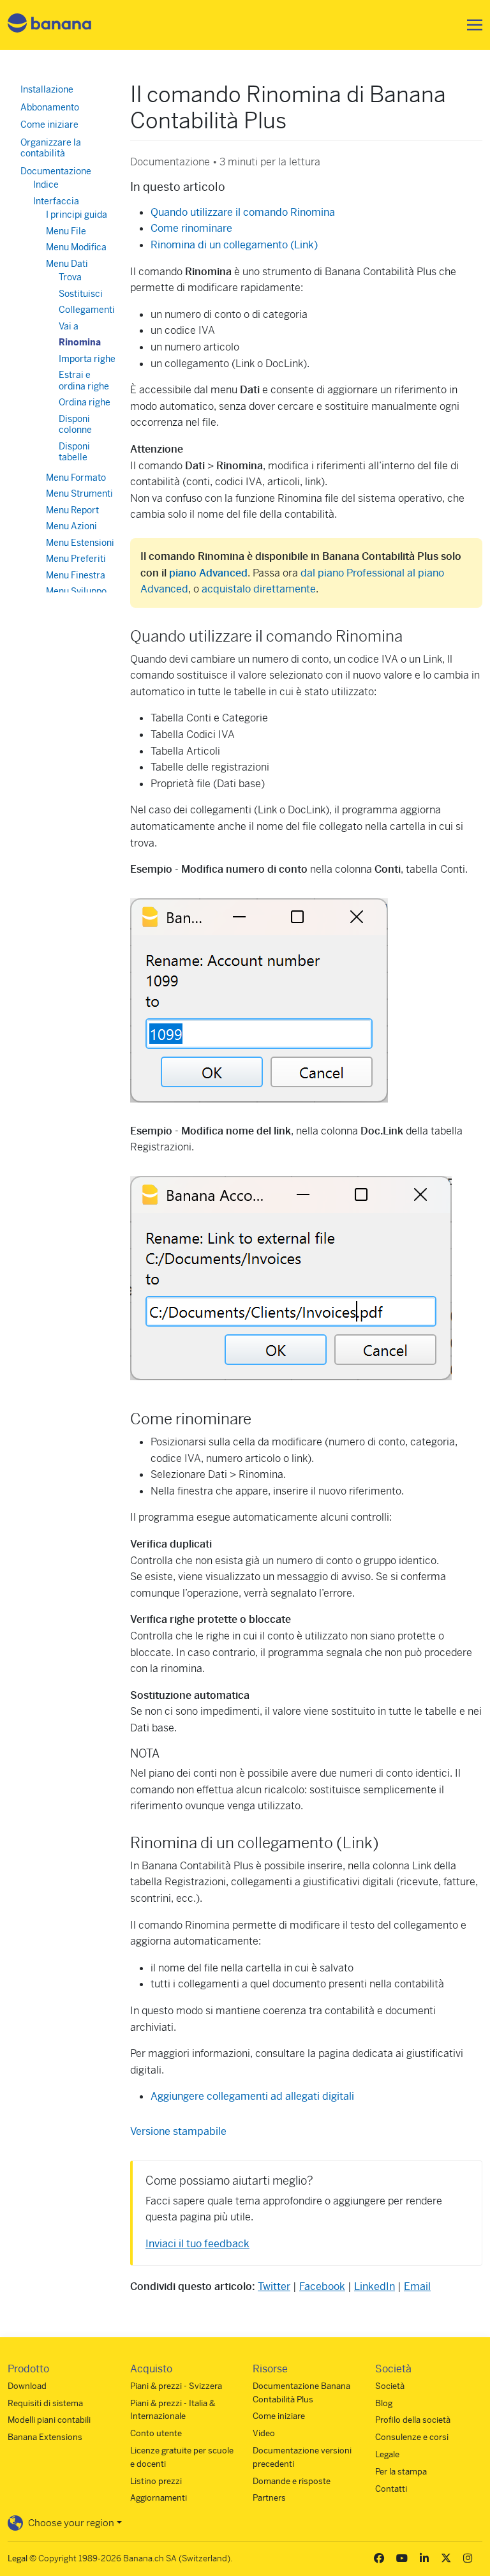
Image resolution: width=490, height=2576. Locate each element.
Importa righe (87, 359)
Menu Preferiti (76, 559)
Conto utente (156, 2433)
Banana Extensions (45, 2437)
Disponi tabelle (74, 452)
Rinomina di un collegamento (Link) (234, 245)
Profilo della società (413, 2420)
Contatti (391, 2489)
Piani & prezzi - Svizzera (176, 2386)
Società (390, 2386)
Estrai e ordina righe (84, 380)
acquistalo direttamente (259, 589)
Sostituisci (81, 294)
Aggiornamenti (159, 2498)
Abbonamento (50, 107)
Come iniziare (49, 124)
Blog (384, 2403)
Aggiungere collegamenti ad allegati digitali (252, 2096)
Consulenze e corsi (412, 2437)
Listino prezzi (156, 2481)
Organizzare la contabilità (51, 148)
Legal (18, 2558)
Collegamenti (87, 310)
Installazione (47, 89)
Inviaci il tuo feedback (197, 2244)
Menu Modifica (76, 247)
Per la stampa (401, 2472)
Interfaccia (56, 201)
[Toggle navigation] (471, 25)
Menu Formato (76, 478)
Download (27, 2386)
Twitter (274, 2286)
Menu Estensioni (80, 543)
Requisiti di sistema (45, 2403)
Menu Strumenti (79, 493)
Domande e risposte (292, 2481)
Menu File (66, 231)
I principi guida (77, 215)
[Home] (50, 25)
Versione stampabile (178, 2131)
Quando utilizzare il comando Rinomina (243, 212)
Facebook (322, 2286)
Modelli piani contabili (49, 2420)
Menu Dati (67, 264)
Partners (269, 2498)
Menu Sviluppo (76, 591)
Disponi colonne (75, 425)
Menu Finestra (76, 575)
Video (264, 2433)
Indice (46, 185)
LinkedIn (375, 2286)
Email (417, 2286)
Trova (70, 277)
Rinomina (80, 342)
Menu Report (72, 510)
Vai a (69, 326)
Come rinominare (191, 228)
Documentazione (56, 171)
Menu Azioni (71, 526)
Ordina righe (85, 402)
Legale (387, 2454)
